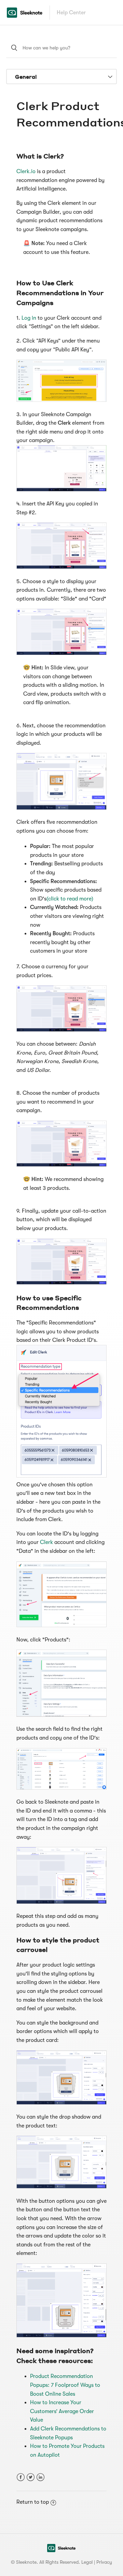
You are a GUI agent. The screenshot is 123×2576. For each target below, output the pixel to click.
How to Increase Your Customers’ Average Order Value (62, 2411)
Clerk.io (27, 171)
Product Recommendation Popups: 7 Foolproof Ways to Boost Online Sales (65, 2385)
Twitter (31, 2477)
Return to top (33, 2502)
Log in (29, 318)
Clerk (47, 1542)
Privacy (104, 2562)
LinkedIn (40, 2477)
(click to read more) (70, 899)
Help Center (71, 13)
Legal (87, 2562)
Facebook (21, 2477)
